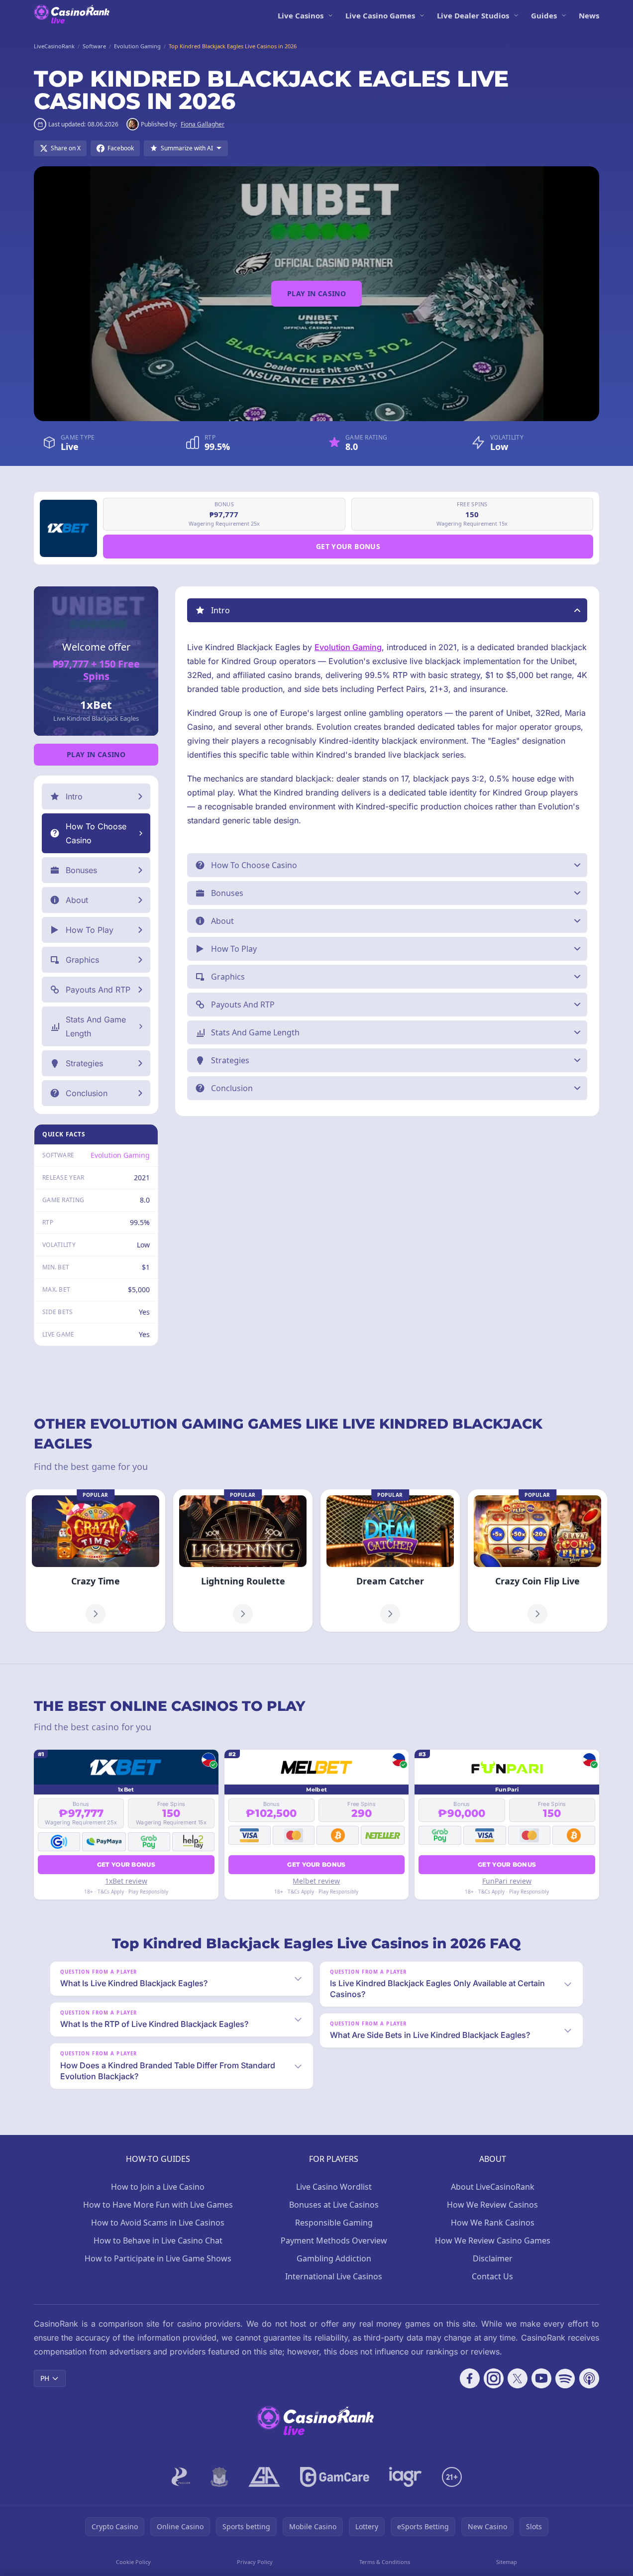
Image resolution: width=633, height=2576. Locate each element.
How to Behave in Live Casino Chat (158, 2240)
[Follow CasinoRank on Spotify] (565, 2378)
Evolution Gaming (120, 1155)
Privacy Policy (255, 2562)
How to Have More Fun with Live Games (158, 2205)
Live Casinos (301, 15)
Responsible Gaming (334, 2223)
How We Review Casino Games (493, 2240)
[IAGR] (406, 2477)
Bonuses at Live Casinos (334, 2205)
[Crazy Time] (96, 1561)
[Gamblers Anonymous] (264, 2477)
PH (45, 2378)
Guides (544, 15)
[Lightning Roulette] (243, 1561)
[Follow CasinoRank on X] (518, 2378)
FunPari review (507, 1881)
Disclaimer (493, 2258)
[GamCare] (335, 2477)
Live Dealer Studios (473, 15)
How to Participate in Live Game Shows (158, 2258)
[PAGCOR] (181, 2477)
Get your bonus (348, 546)
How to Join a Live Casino (158, 2187)
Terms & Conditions (385, 2562)
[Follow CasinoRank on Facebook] (470, 2378)
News (589, 15)
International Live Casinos (334, 2276)
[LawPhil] (219, 2477)
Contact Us (492, 2276)
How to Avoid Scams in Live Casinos (158, 2223)
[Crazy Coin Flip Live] (537, 1561)
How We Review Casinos (492, 2205)
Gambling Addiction (334, 2258)
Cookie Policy (133, 2562)
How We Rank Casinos (493, 2223)
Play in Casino (316, 293)
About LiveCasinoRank (493, 2187)
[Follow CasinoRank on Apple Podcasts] (589, 2378)
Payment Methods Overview (334, 2240)
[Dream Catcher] (390, 1561)
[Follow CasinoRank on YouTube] (541, 2378)
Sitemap (507, 2562)
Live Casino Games (380, 15)
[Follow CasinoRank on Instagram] (494, 2378)
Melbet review (316, 1881)
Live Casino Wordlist (334, 2187)
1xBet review (126, 1881)
